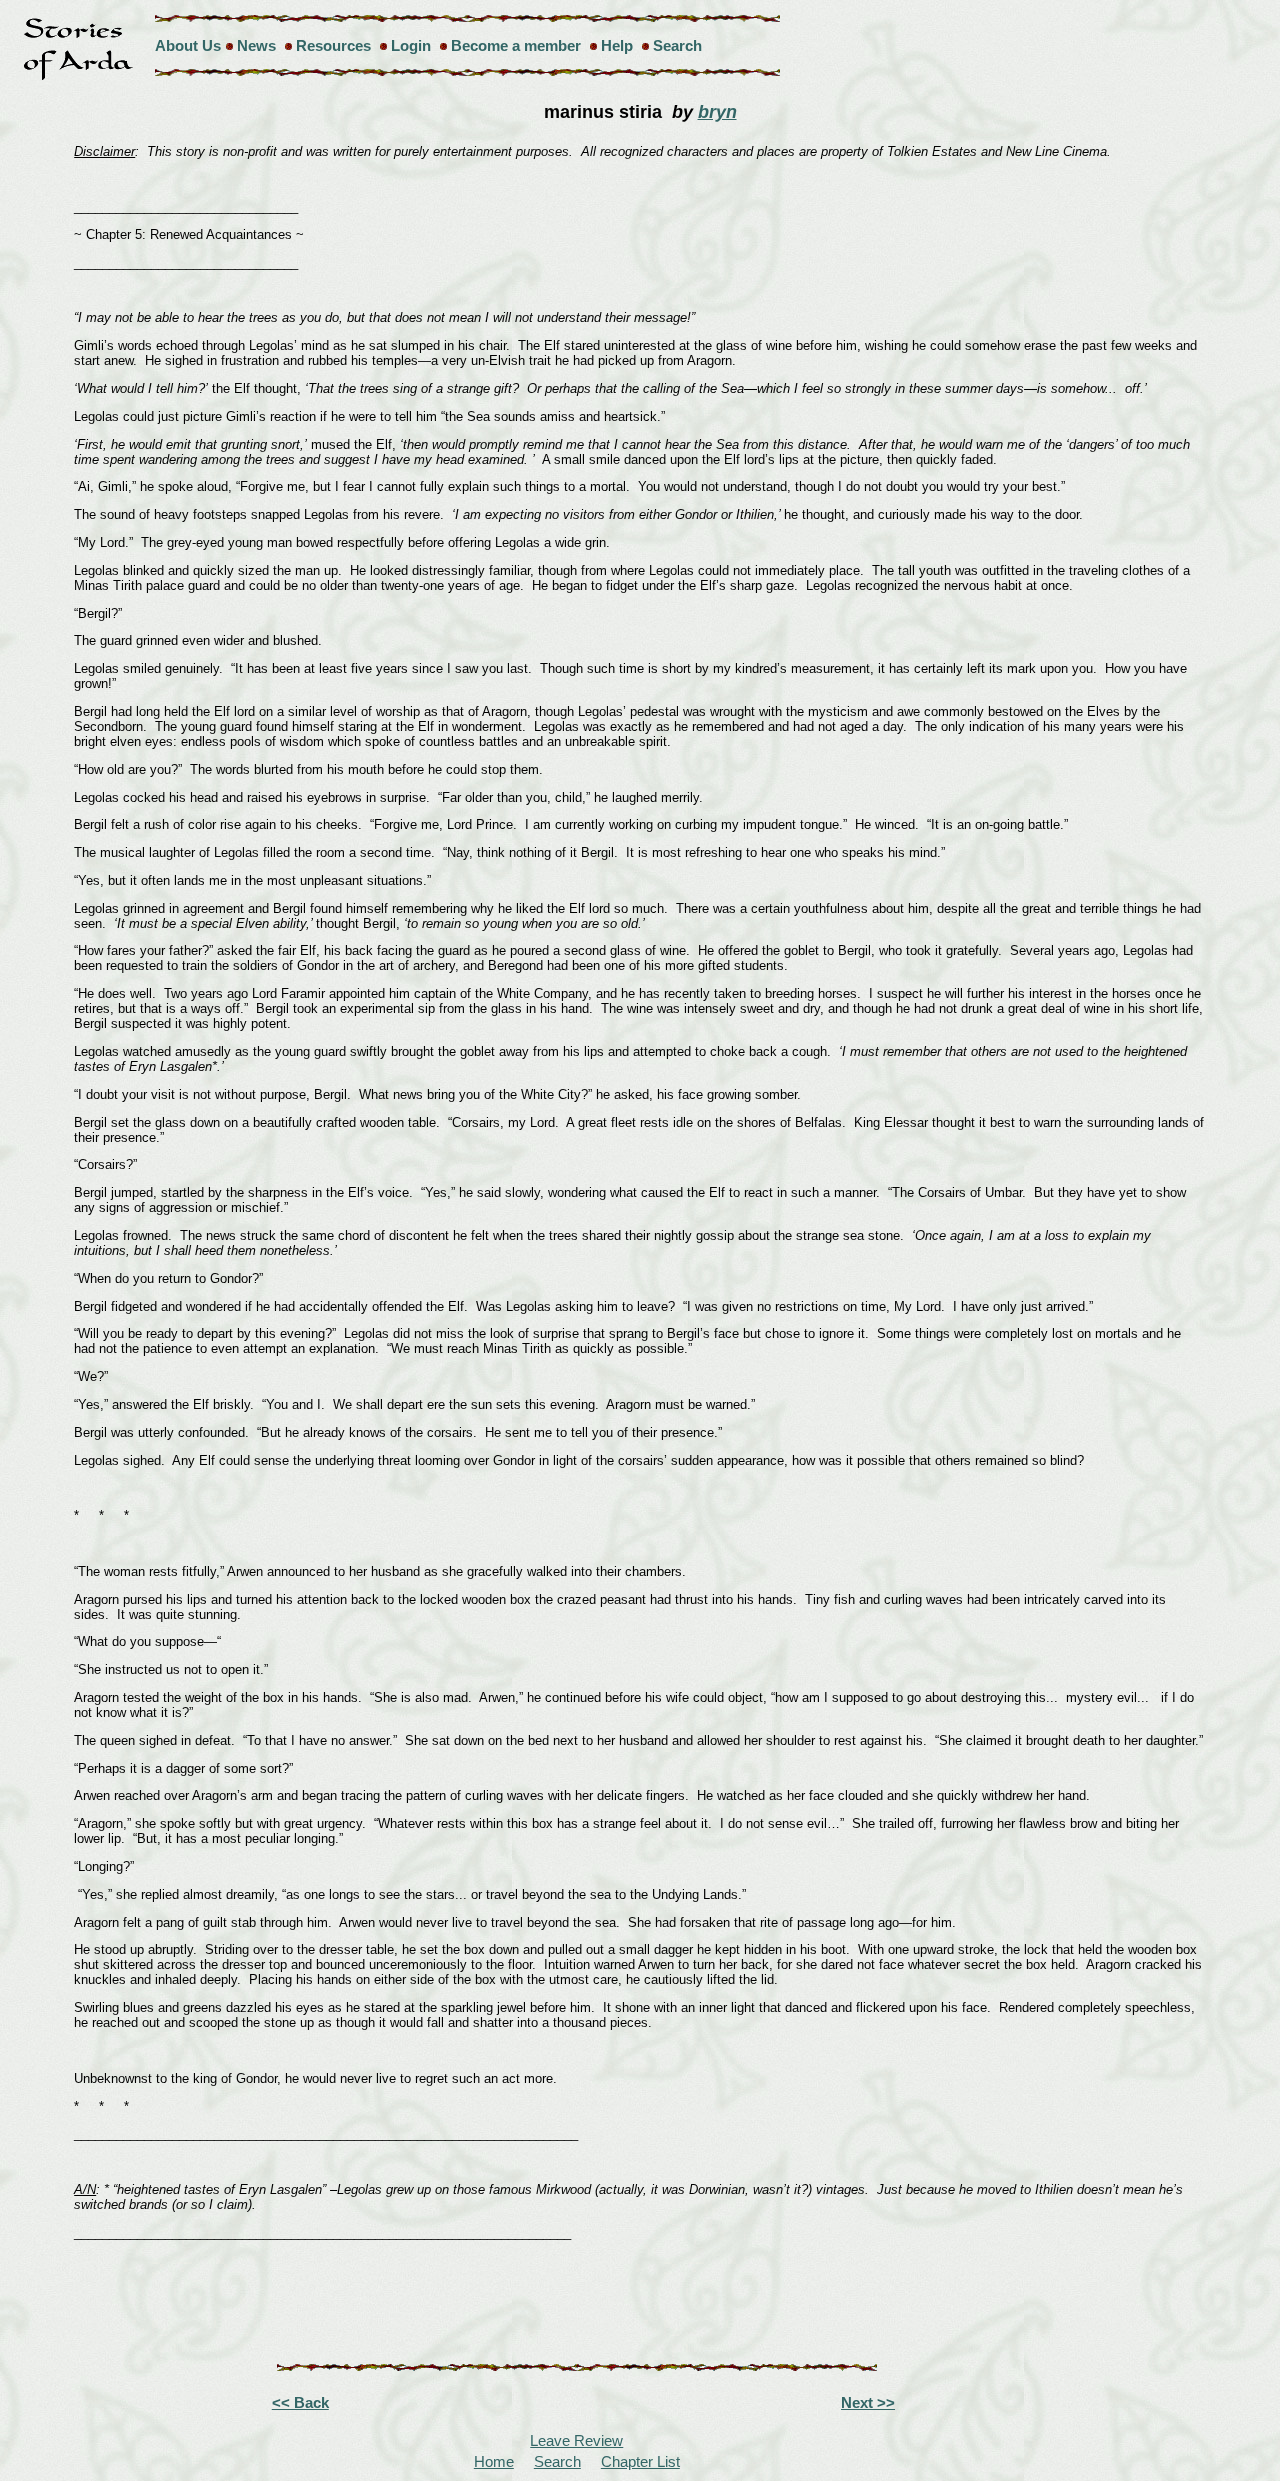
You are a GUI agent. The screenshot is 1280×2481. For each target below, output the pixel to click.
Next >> (868, 2402)
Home (494, 2461)
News (256, 45)
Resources (333, 45)
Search (677, 45)
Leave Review (576, 2440)
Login (411, 45)
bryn (717, 112)
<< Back (300, 2402)
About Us (188, 45)
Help (617, 45)
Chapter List (640, 2461)
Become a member (516, 45)
